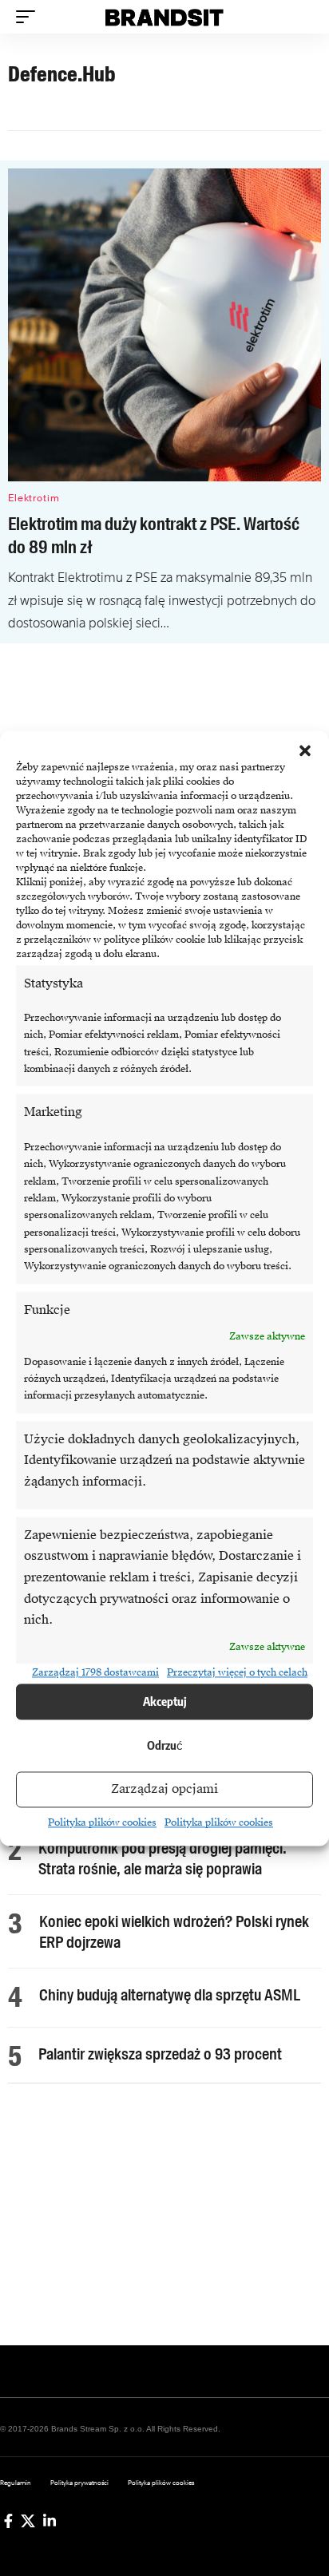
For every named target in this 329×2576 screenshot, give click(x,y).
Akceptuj (165, 1702)
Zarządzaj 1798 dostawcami (95, 1673)
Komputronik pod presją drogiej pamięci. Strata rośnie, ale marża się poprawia (163, 1858)
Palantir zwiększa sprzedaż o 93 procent (160, 2054)
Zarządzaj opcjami (164, 1790)
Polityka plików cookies (102, 1822)
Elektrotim (34, 498)
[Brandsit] (165, 17)
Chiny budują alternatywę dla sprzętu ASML (170, 1995)
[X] (28, 2521)
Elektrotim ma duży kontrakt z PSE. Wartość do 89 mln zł (154, 536)
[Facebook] (8, 2521)
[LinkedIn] (50, 2521)
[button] (305, 750)
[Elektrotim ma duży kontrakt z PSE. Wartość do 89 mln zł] (164, 325)
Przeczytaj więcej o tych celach (237, 1673)
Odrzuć (165, 1746)
